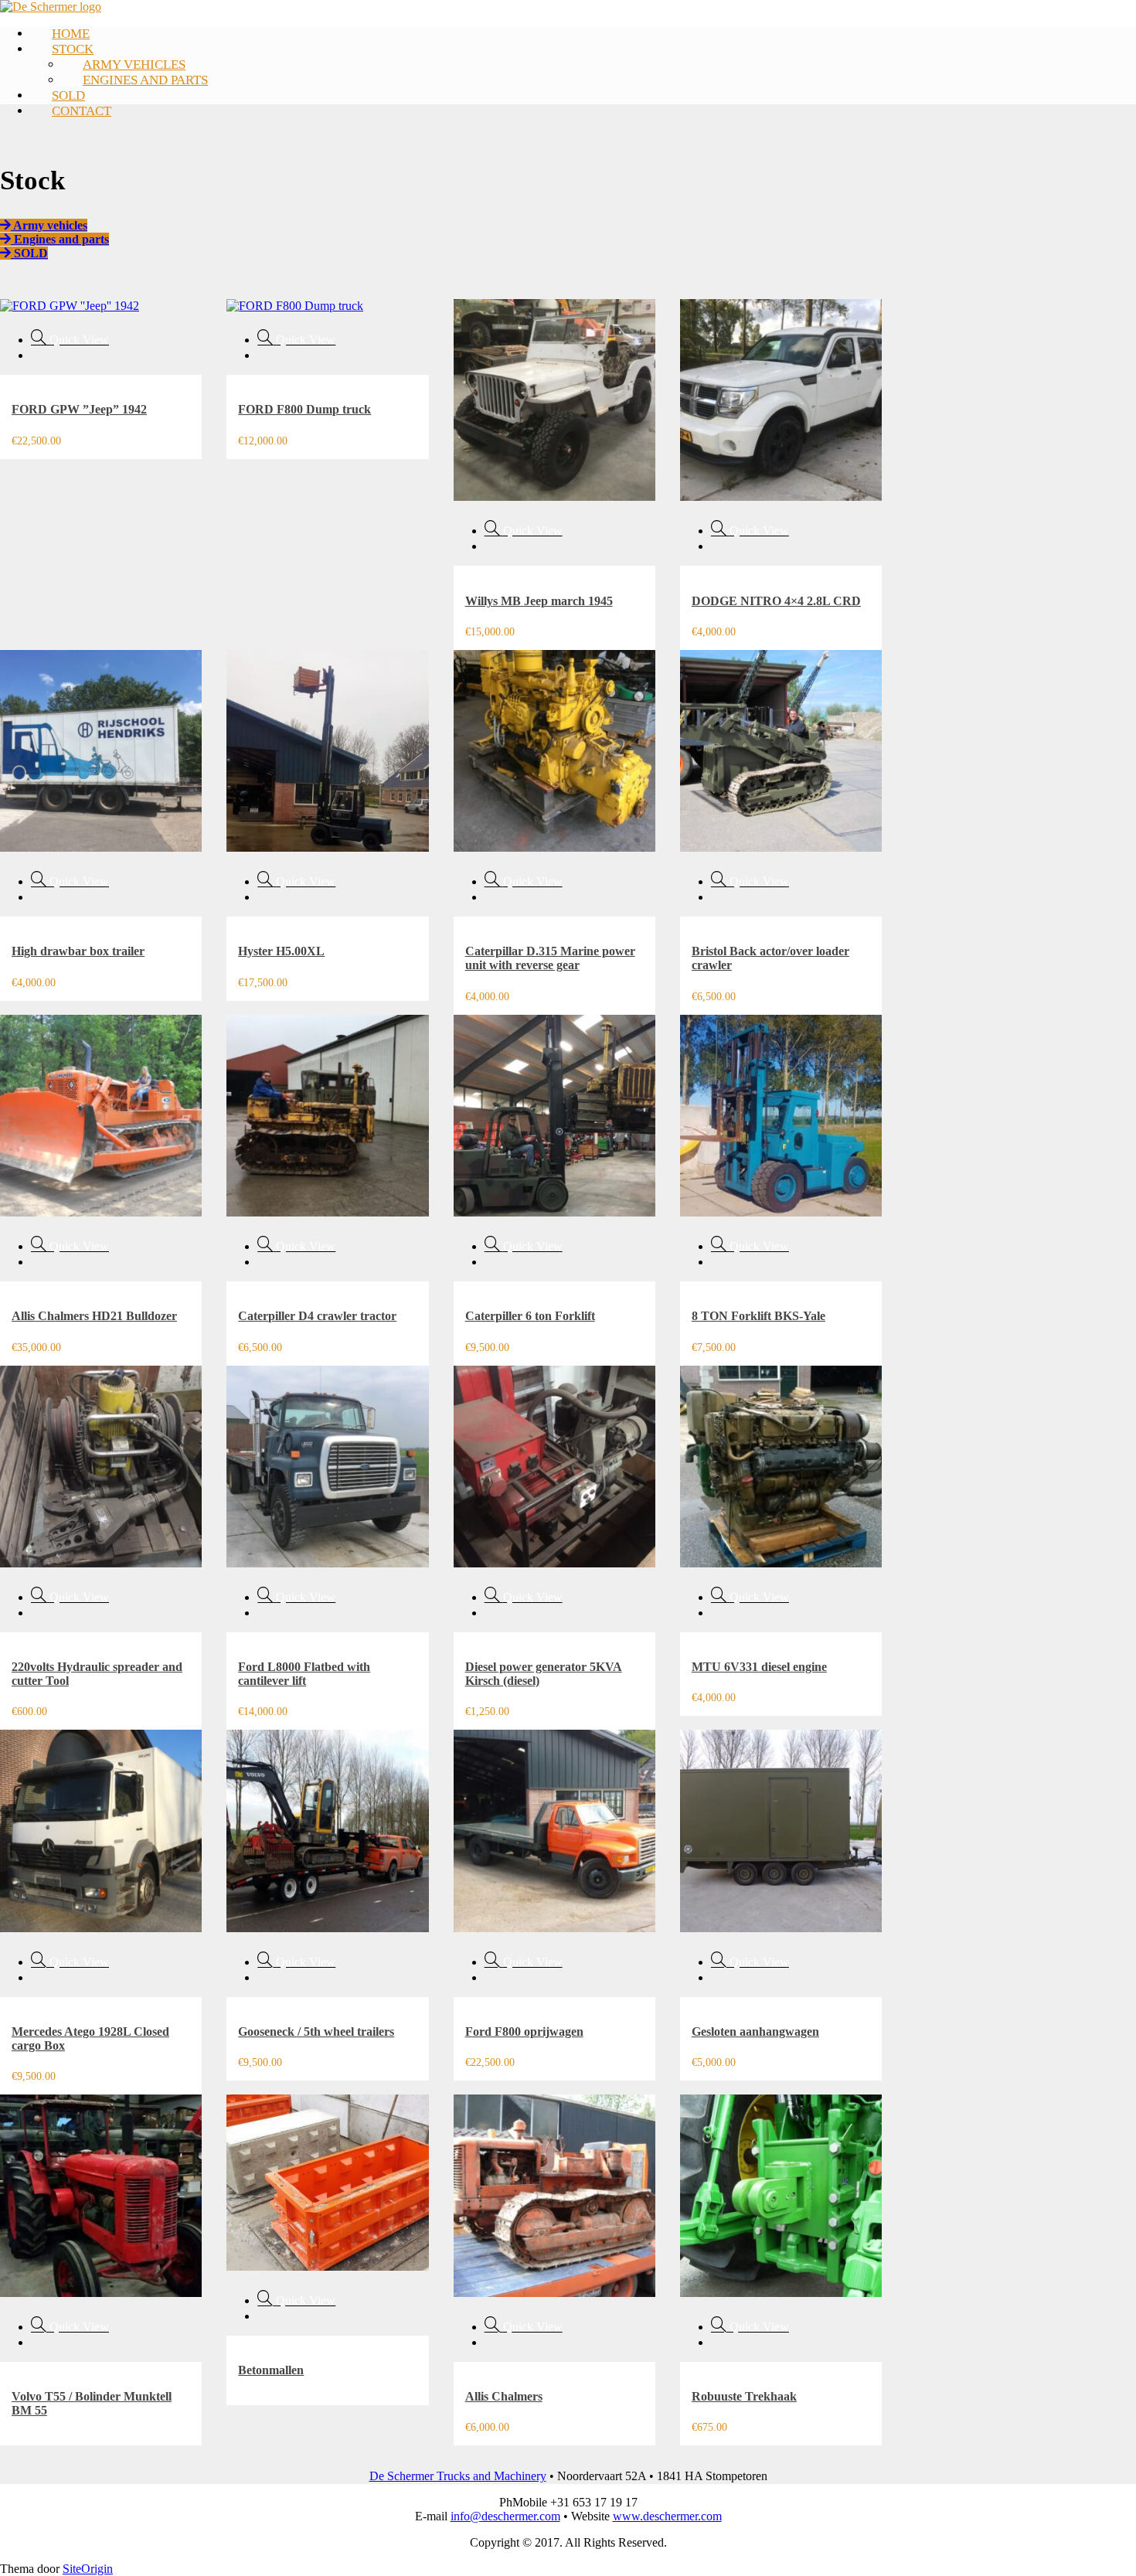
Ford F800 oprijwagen (524, 2032)
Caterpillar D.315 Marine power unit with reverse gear (550, 958)
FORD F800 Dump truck (304, 409)
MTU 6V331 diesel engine (759, 1667)
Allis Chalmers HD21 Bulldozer (94, 1316)
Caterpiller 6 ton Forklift (530, 1316)
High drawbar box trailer (78, 951)
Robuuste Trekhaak (744, 2396)
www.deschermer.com (667, 2516)
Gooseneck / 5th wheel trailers (316, 2032)
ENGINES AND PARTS (145, 80)
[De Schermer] (51, 7)
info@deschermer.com (505, 2516)
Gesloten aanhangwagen (755, 2032)
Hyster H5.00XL (281, 951)
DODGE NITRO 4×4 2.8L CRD (776, 601)
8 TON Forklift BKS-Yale (758, 1316)
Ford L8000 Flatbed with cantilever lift (304, 1674)
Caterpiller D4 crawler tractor (317, 1316)
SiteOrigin (88, 2569)
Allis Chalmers (504, 2396)
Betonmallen (271, 2370)
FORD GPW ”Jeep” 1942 (79, 409)
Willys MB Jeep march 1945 (539, 601)
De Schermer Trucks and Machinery (458, 2476)
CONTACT (82, 111)
